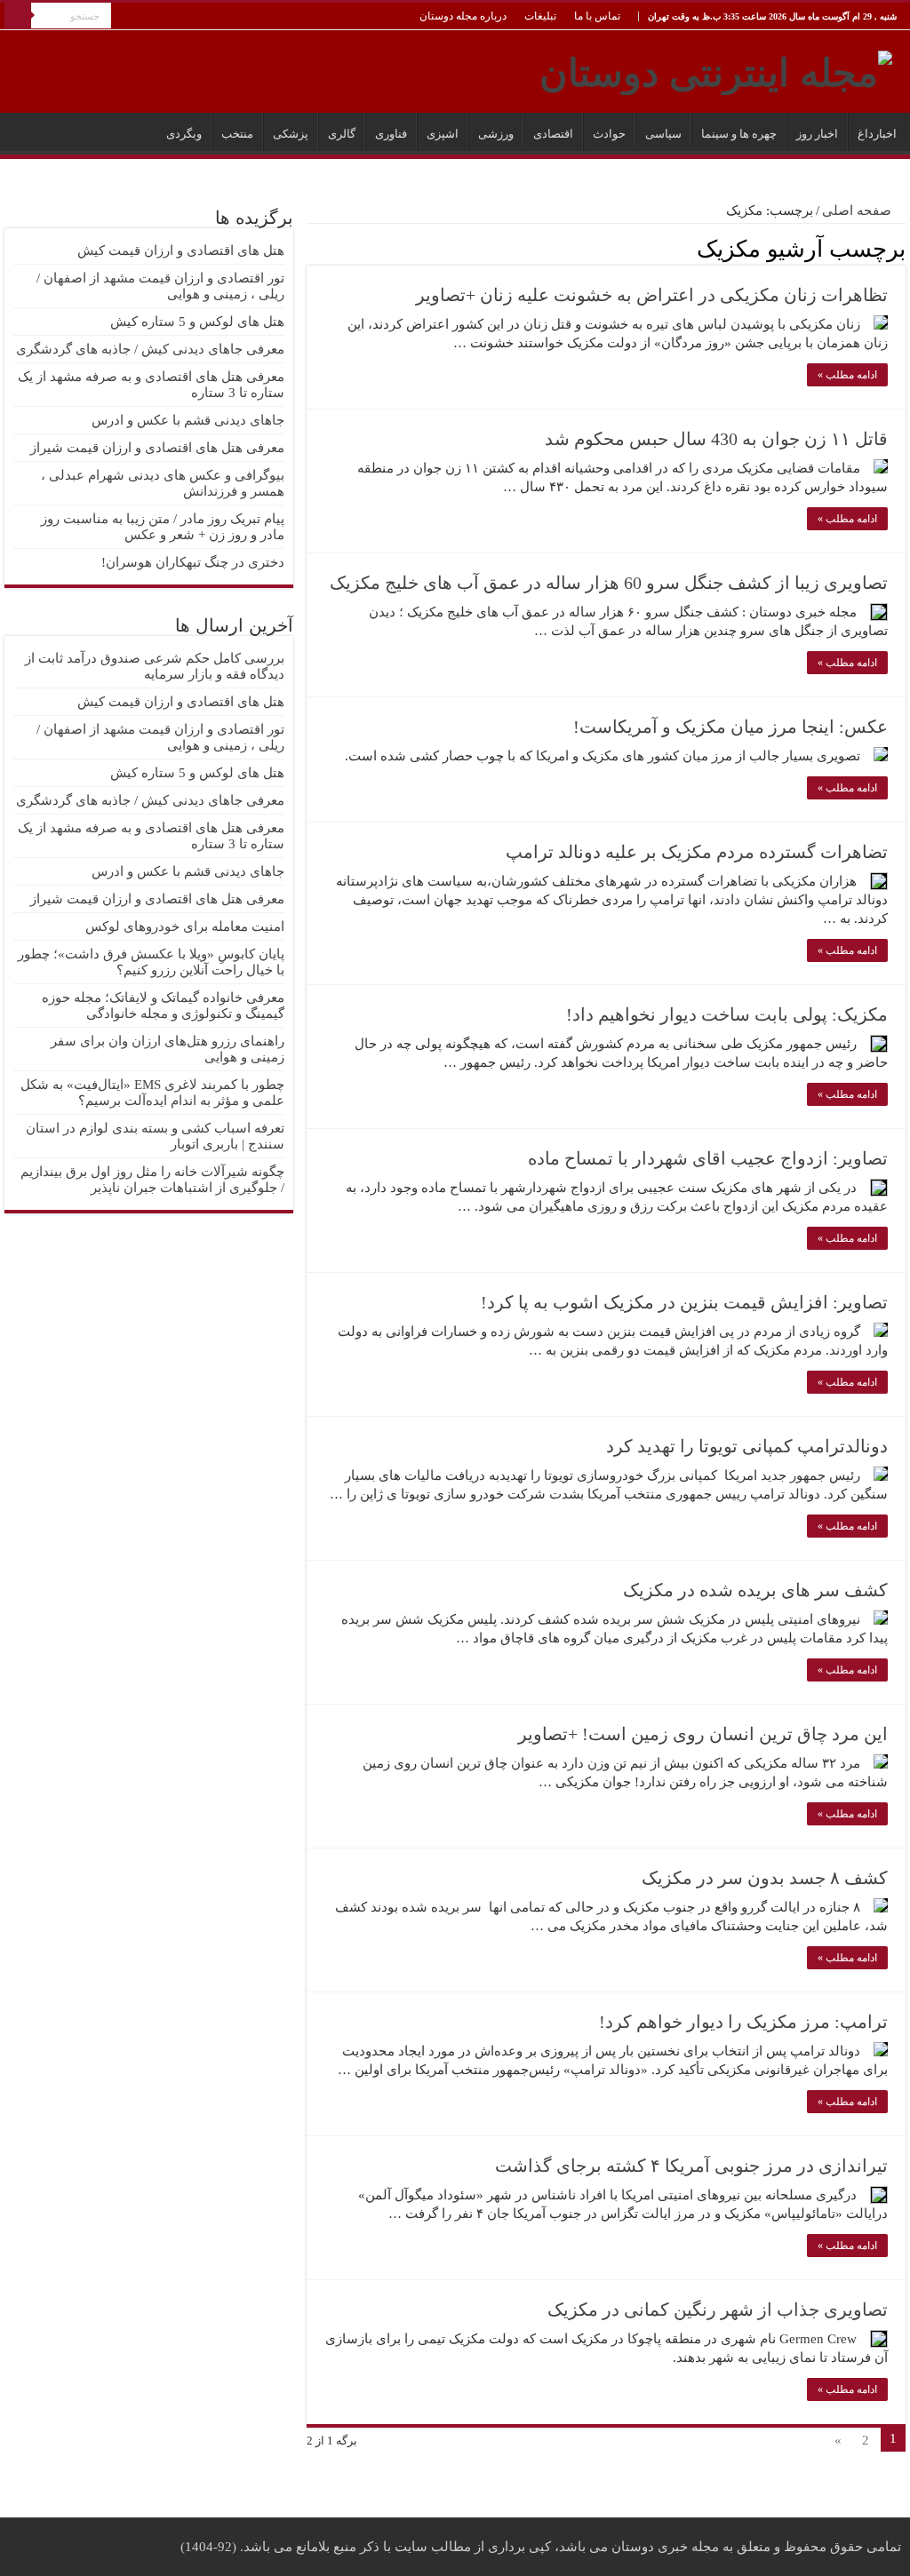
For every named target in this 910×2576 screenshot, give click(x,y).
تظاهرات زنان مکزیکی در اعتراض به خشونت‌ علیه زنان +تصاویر (652, 295)
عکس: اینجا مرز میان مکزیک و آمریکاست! (730, 727)
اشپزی (443, 134)
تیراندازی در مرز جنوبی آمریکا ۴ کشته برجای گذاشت (691, 2166)
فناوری (391, 134)
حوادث (609, 134)
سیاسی (663, 134)
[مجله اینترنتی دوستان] (716, 69)
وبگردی (184, 134)
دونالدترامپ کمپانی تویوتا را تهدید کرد (747, 1446)
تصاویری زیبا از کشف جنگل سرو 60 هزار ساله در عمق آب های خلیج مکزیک (609, 583)
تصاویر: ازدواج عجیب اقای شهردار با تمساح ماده (708, 1158)
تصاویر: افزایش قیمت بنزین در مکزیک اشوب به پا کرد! (684, 1302)
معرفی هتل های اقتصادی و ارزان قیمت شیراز (157, 448)
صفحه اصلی (858, 211)
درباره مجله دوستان (463, 16)
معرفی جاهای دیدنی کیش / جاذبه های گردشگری (150, 349)
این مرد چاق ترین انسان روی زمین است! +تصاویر (703, 1734)
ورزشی (496, 134)
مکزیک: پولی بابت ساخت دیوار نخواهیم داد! (727, 1014)
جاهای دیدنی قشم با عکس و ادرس (188, 420)
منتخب (237, 134)
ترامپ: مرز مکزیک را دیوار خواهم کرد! (743, 2022)
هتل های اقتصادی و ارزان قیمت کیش (181, 250)
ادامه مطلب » (847, 375)
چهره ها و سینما (739, 134)
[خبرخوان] (311, 248)
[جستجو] (18, 16)
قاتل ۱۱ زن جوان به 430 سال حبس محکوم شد (716, 439)
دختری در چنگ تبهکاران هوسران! (193, 562)
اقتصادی (553, 134)
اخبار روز (817, 134)
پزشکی (291, 134)
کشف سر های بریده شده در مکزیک (755, 1590)
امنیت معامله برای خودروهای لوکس (185, 926)
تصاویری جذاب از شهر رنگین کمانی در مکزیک (718, 2310)
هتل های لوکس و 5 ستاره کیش (197, 322)
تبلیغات (540, 16)
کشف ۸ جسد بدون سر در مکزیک (765, 1878)
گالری (342, 134)
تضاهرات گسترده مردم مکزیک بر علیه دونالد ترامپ (697, 852)
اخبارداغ (877, 134)
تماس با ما (597, 16)
